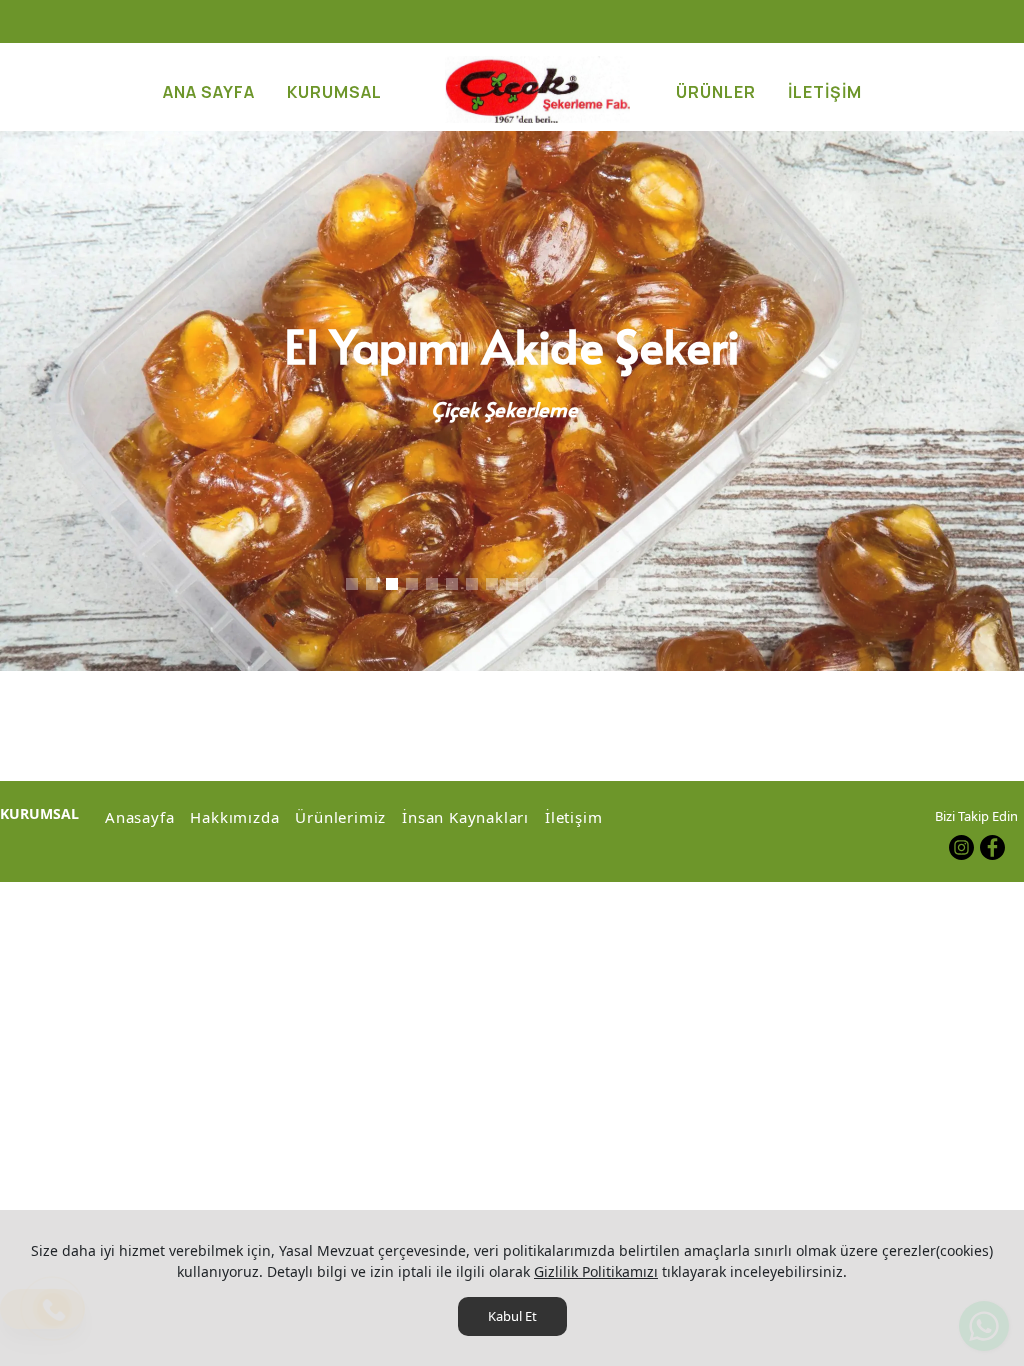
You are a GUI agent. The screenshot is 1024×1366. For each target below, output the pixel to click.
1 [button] (352, 584)
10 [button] (532, 584)
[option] (512, 401)
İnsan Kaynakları (465, 817)
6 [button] (452, 584)
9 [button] (512, 584)
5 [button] (432, 584)
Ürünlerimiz (340, 817)
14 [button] (612, 584)
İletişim (573, 817)
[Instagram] (961, 847)
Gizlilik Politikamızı (596, 1271)
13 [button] (592, 584)
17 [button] (672, 584)
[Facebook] (992, 847)
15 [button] (632, 584)
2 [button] (372, 584)
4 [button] (412, 584)
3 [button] (392, 584)
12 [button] (572, 584)
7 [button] (472, 584)
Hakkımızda (234, 817)
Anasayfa (139, 817)
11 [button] (552, 584)
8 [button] (492, 584)
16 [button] (652, 584)
